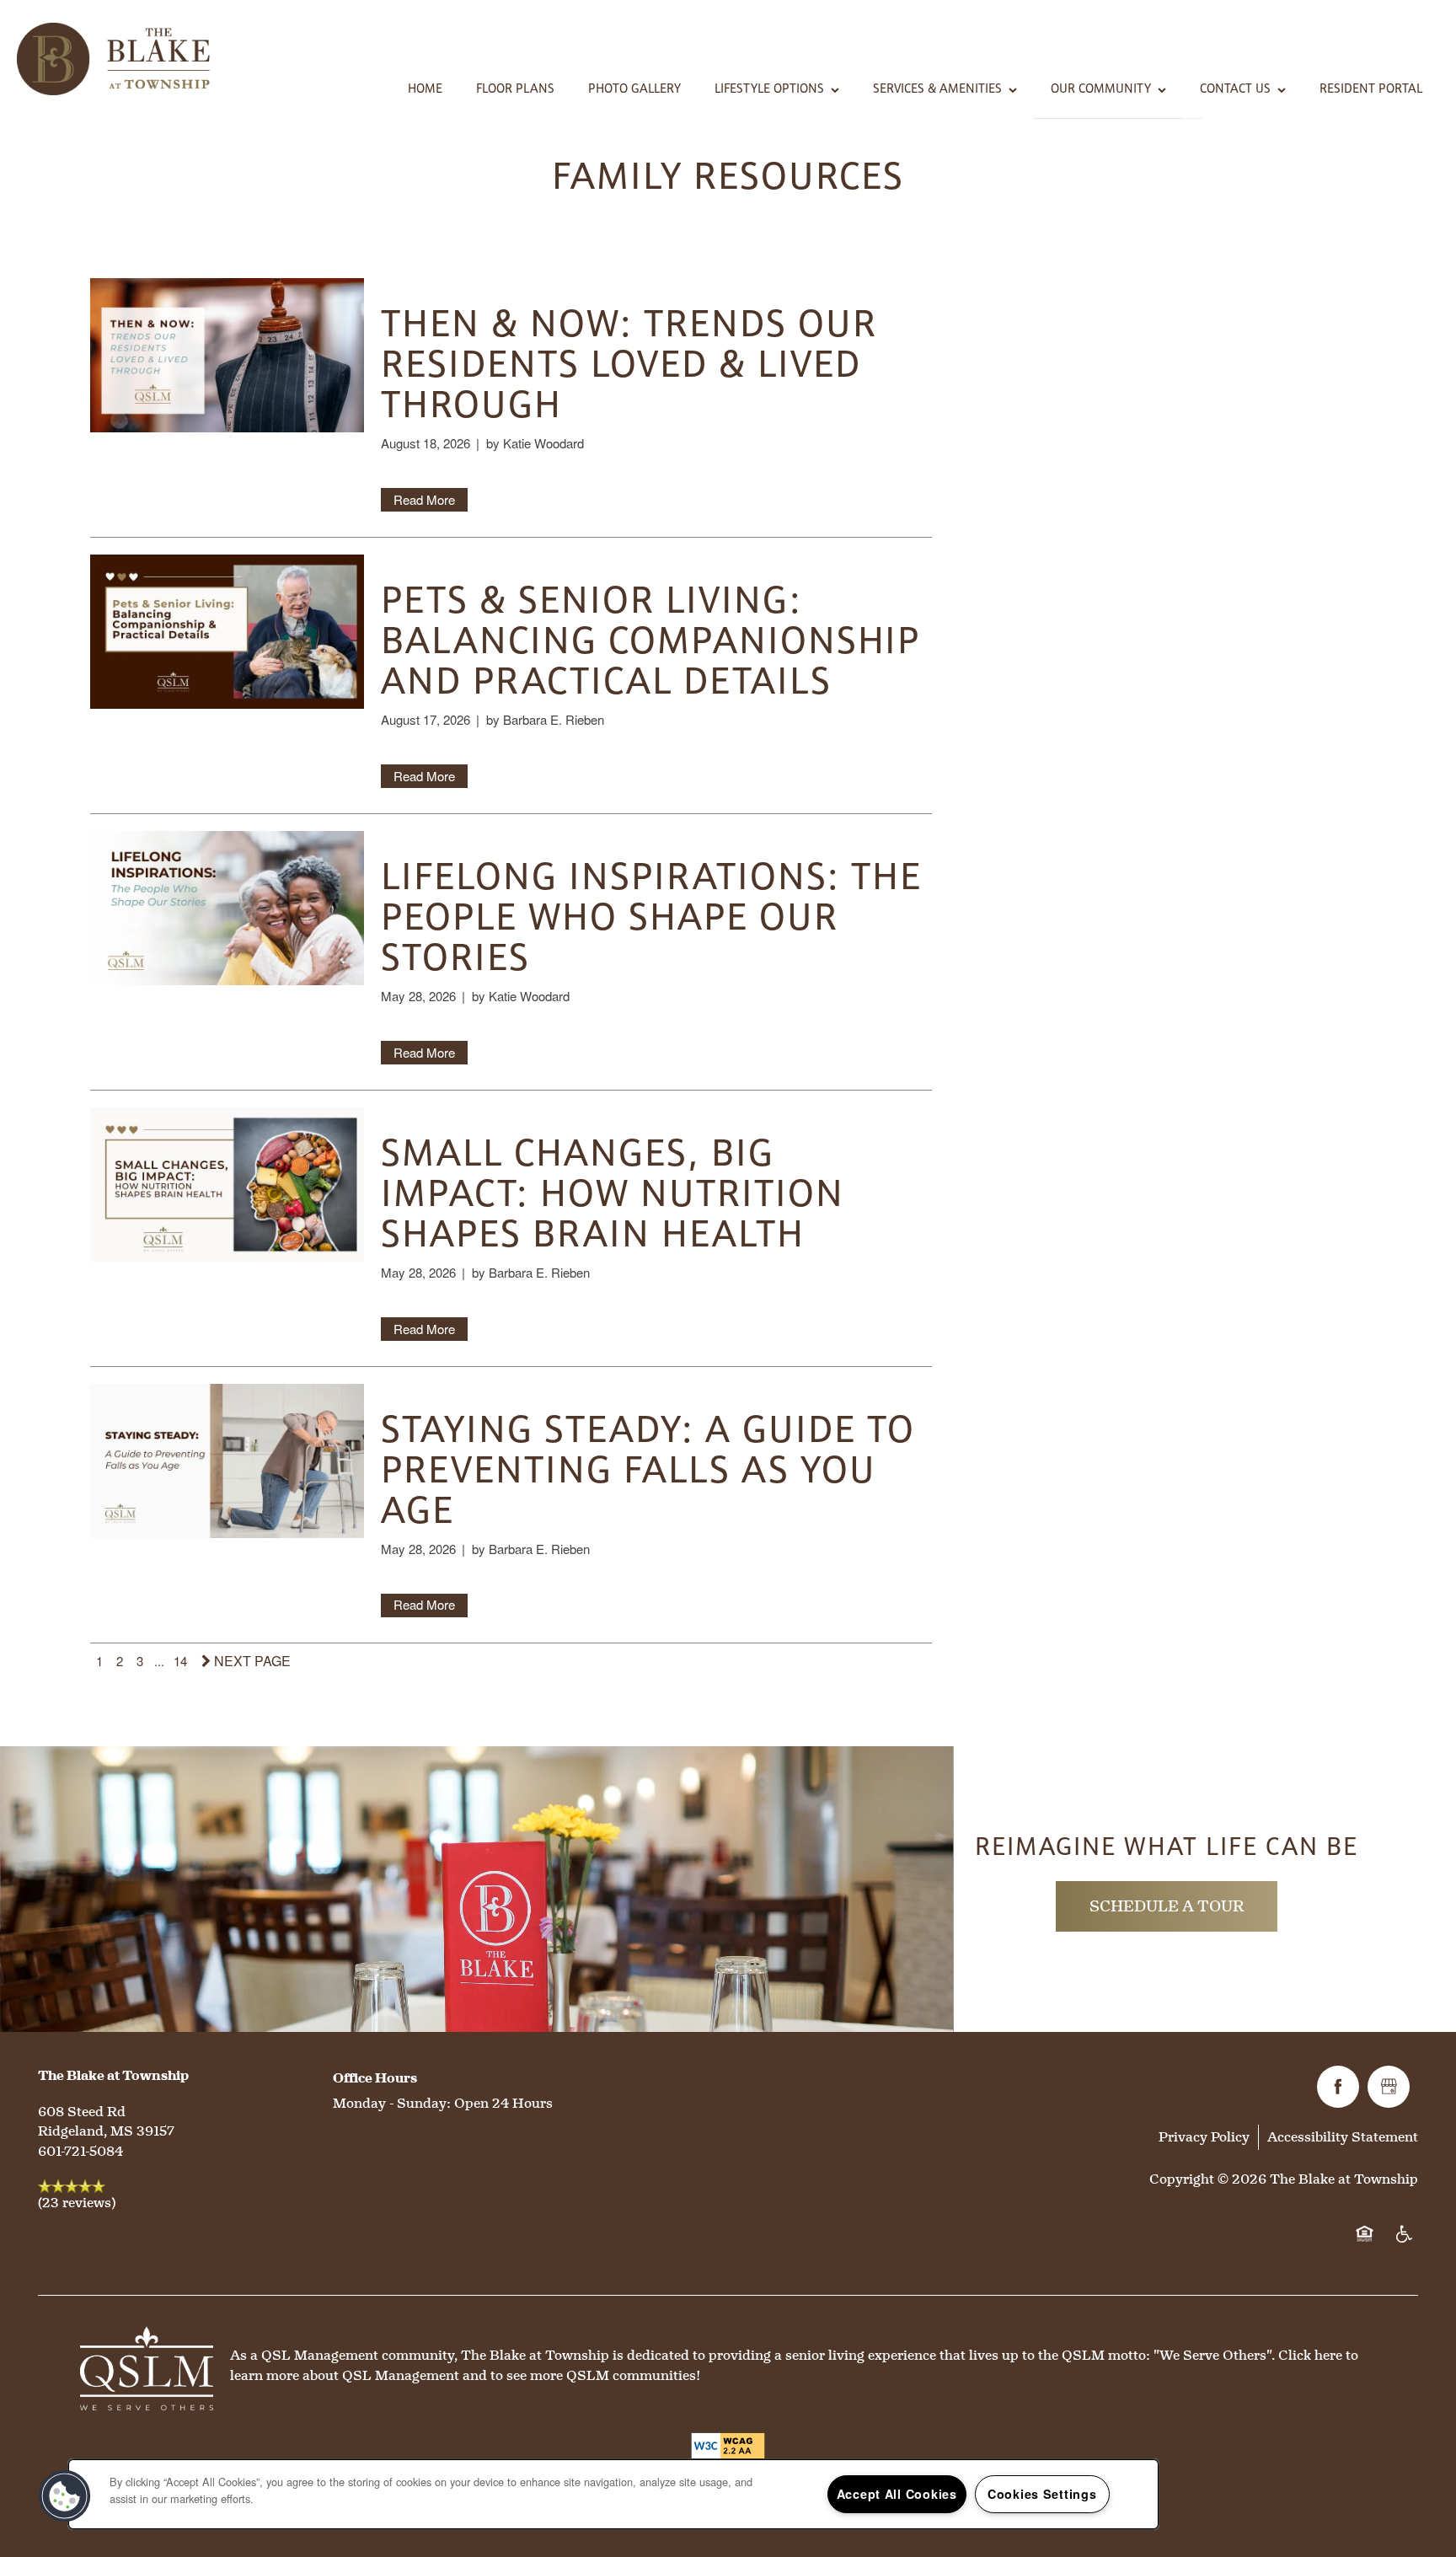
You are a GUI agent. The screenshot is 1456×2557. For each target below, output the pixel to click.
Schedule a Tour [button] (1167, 1906)
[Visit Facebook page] (1338, 2087)
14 (180, 1661)
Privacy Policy (1204, 2137)
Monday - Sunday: (392, 2103)
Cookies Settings (1042, 2494)
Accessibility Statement (1343, 2137)
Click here (1310, 2355)
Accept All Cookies (897, 2494)
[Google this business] (1389, 2087)
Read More (424, 499)
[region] (613, 2494)
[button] (65, 2496)
